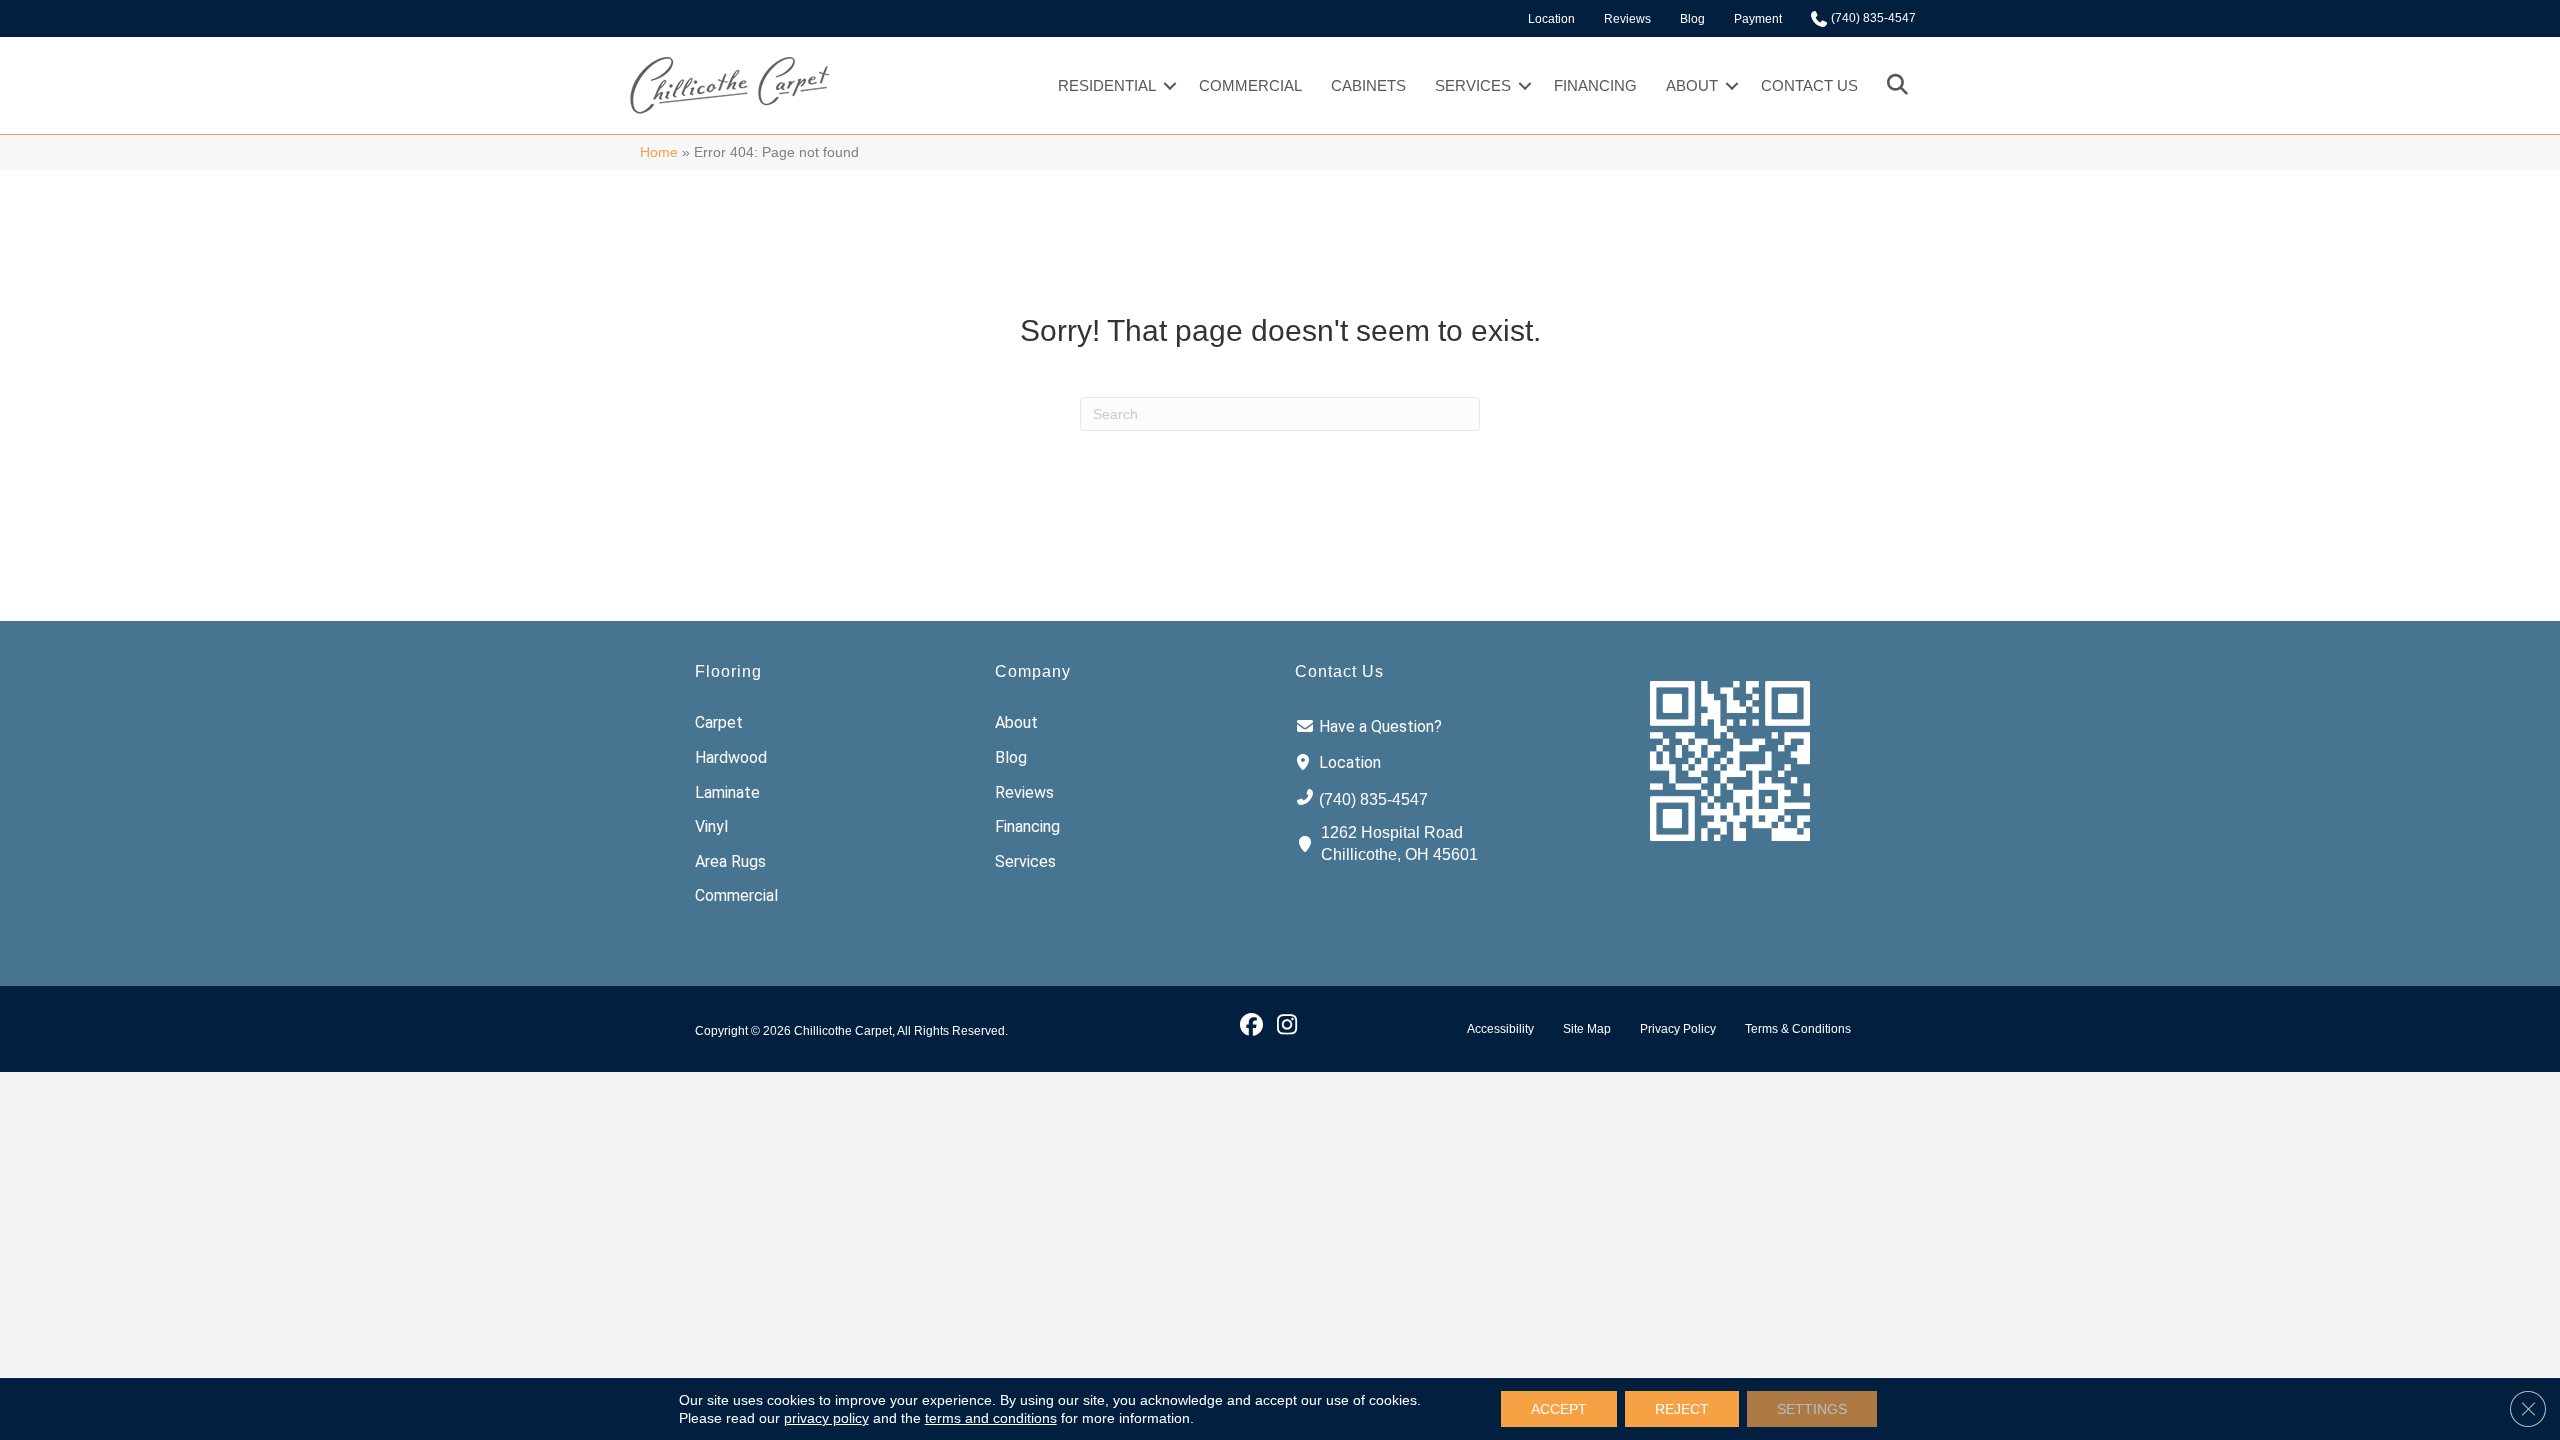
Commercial (1250, 85)
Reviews (1627, 19)
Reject (1682, 1409)
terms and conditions (991, 1418)
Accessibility (1500, 1029)
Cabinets (1368, 85)
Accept (1559, 1409)
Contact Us (1809, 85)
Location (1551, 19)
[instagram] (1286, 1024)
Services (1473, 85)
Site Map (1587, 1029)
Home (659, 152)
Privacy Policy (1678, 1029)
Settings (1812, 1409)
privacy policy (826, 1418)
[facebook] (1251, 1024)
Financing (1595, 85)
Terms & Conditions (1798, 1029)
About (1692, 85)
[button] (1170, 85)
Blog (1692, 19)
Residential (1107, 85)
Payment (1758, 19)
